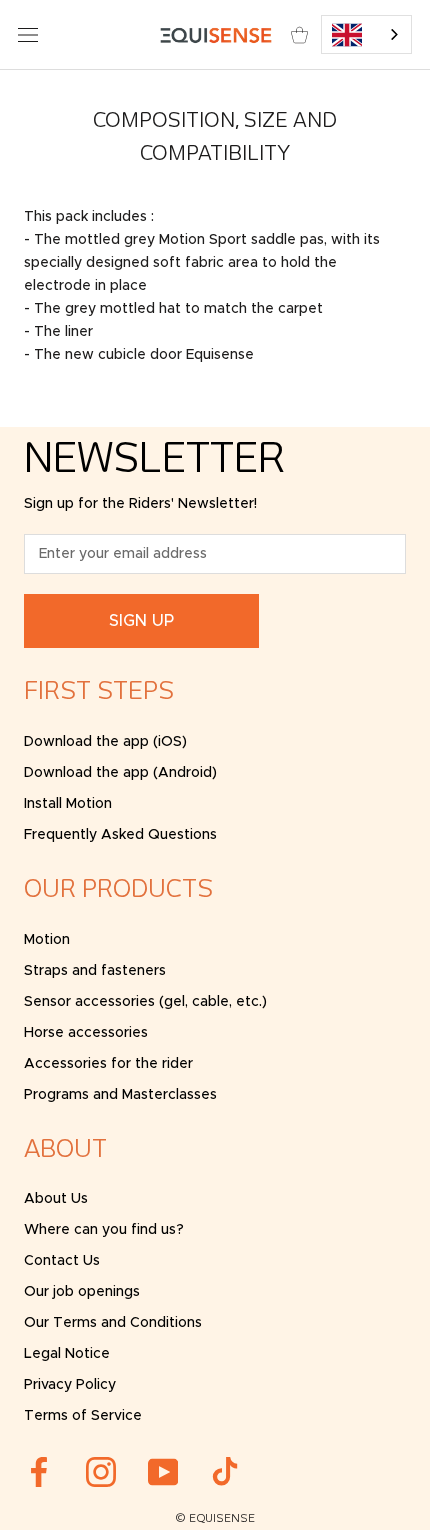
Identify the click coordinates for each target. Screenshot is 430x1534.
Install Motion (68, 804)
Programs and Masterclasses (120, 1095)
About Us (56, 1199)
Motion (47, 940)
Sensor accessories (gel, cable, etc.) (145, 1002)
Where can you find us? (104, 1230)
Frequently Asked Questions (120, 835)
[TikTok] (225, 1472)
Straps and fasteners (95, 971)
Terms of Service (83, 1416)
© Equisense (215, 1519)
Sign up (141, 621)
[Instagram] (101, 1472)
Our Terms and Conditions (113, 1323)
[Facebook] (39, 1472)
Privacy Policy (70, 1385)
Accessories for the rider (108, 1064)
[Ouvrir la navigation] (28, 35)
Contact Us (62, 1261)
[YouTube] (163, 1472)
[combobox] (367, 34)
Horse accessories (86, 1033)
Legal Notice (67, 1354)
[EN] (367, 34)
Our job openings (82, 1292)
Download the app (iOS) (105, 742)
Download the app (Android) (120, 773)
